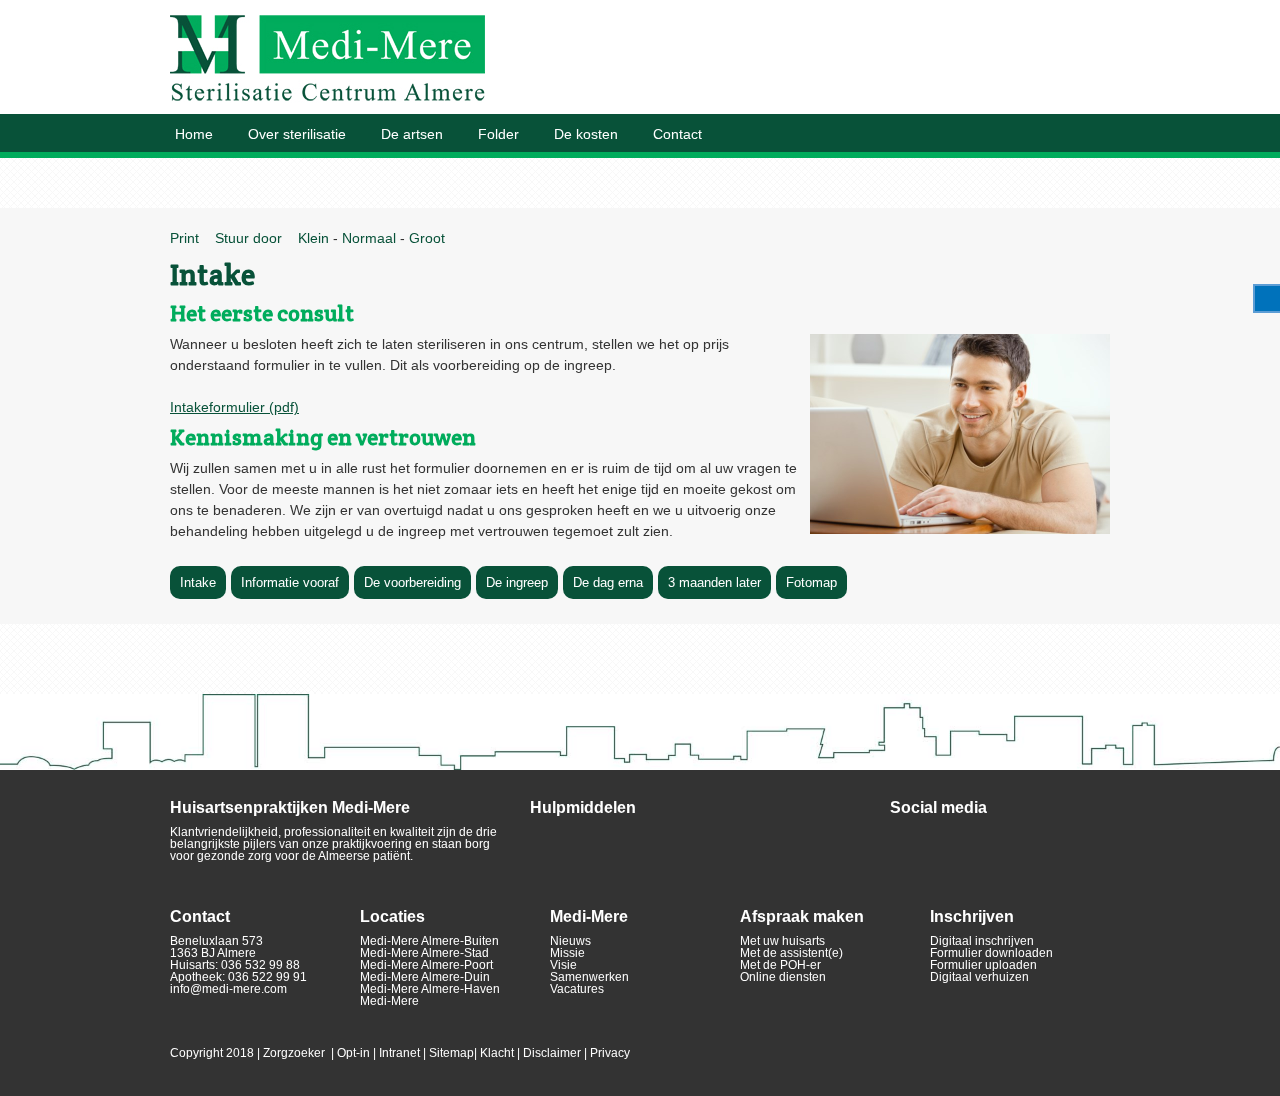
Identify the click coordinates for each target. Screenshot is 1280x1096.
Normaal (369, 238)
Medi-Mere (389, 1001)
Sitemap (451, 1053)
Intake (198, 582)
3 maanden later (714, 582)
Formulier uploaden (983, 965)
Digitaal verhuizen (979, 977)
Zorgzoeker (294, 1053)
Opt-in (353, 1053)
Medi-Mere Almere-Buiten (429, 941)
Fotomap (811, 582)
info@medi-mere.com (228, 989)
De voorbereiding (412, 582)
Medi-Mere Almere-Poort (426, 965)
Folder (498, 134)
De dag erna (608, 582)
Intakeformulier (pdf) (234, 407)
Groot (427, 238)
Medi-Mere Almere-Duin (425, 977)
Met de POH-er (780, 965)
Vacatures (577, 989)
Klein (311, 238)
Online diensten (783, 977)
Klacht (497, 1053)
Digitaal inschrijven (982, 941)
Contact (677, 134)
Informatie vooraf (290, 582)
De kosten (586, 134)
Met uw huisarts (782, 941)
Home (194, 134)
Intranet (399, 1053)
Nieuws (570, 941)
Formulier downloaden (991, 953)
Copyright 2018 (212, 1053)
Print (184, 238)
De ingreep (517, 582)
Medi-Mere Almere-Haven (430, 989)
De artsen (412, 134)
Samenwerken (589, 977)
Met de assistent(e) (791, 953)
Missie (567, 953)
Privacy (610, 1053)
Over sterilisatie (297, 134)
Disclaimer (552, 1053)
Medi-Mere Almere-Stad (424, 953)
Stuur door (246, 238)
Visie (563, 965)
